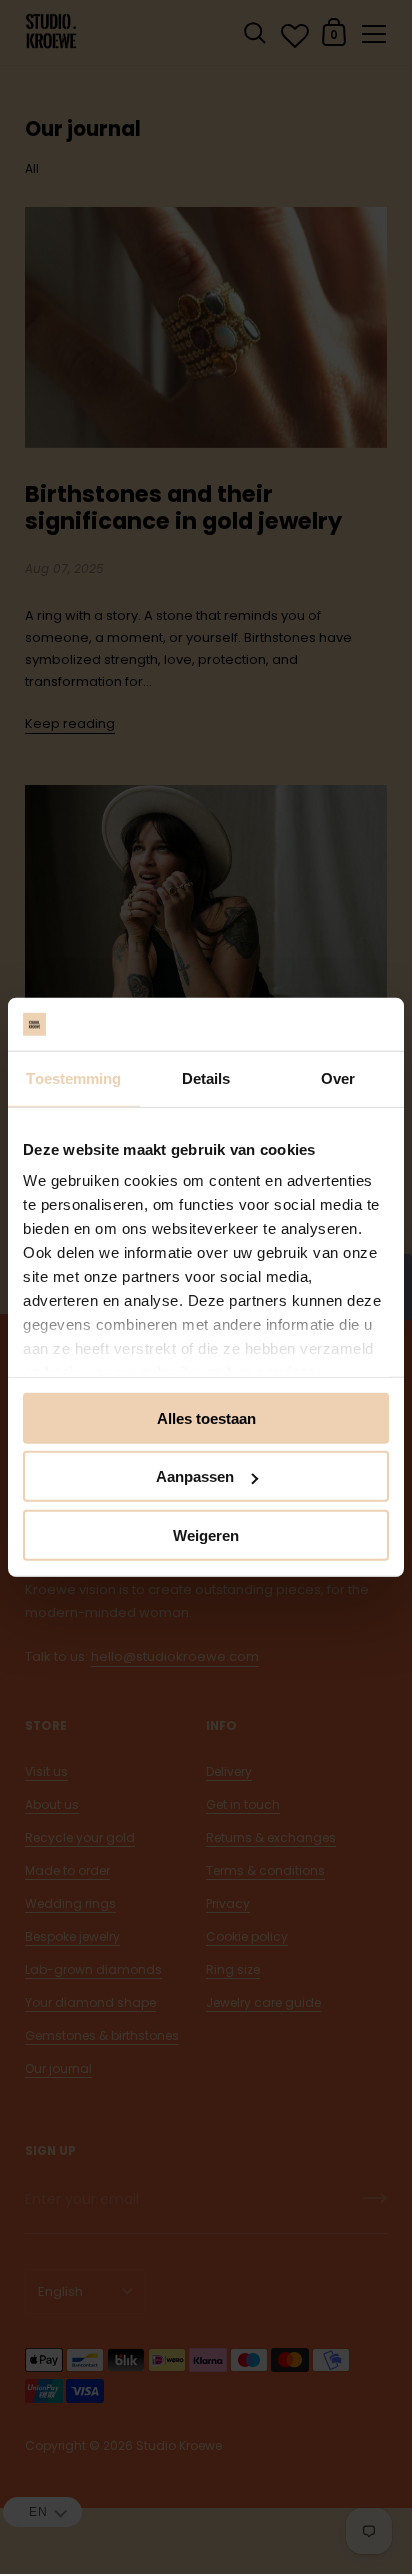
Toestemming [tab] (73, 1077)
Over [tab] (338, 1077)
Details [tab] (206, 1077)
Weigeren (206, 1534)
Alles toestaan (206, 1417)
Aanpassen (195, 1476)
